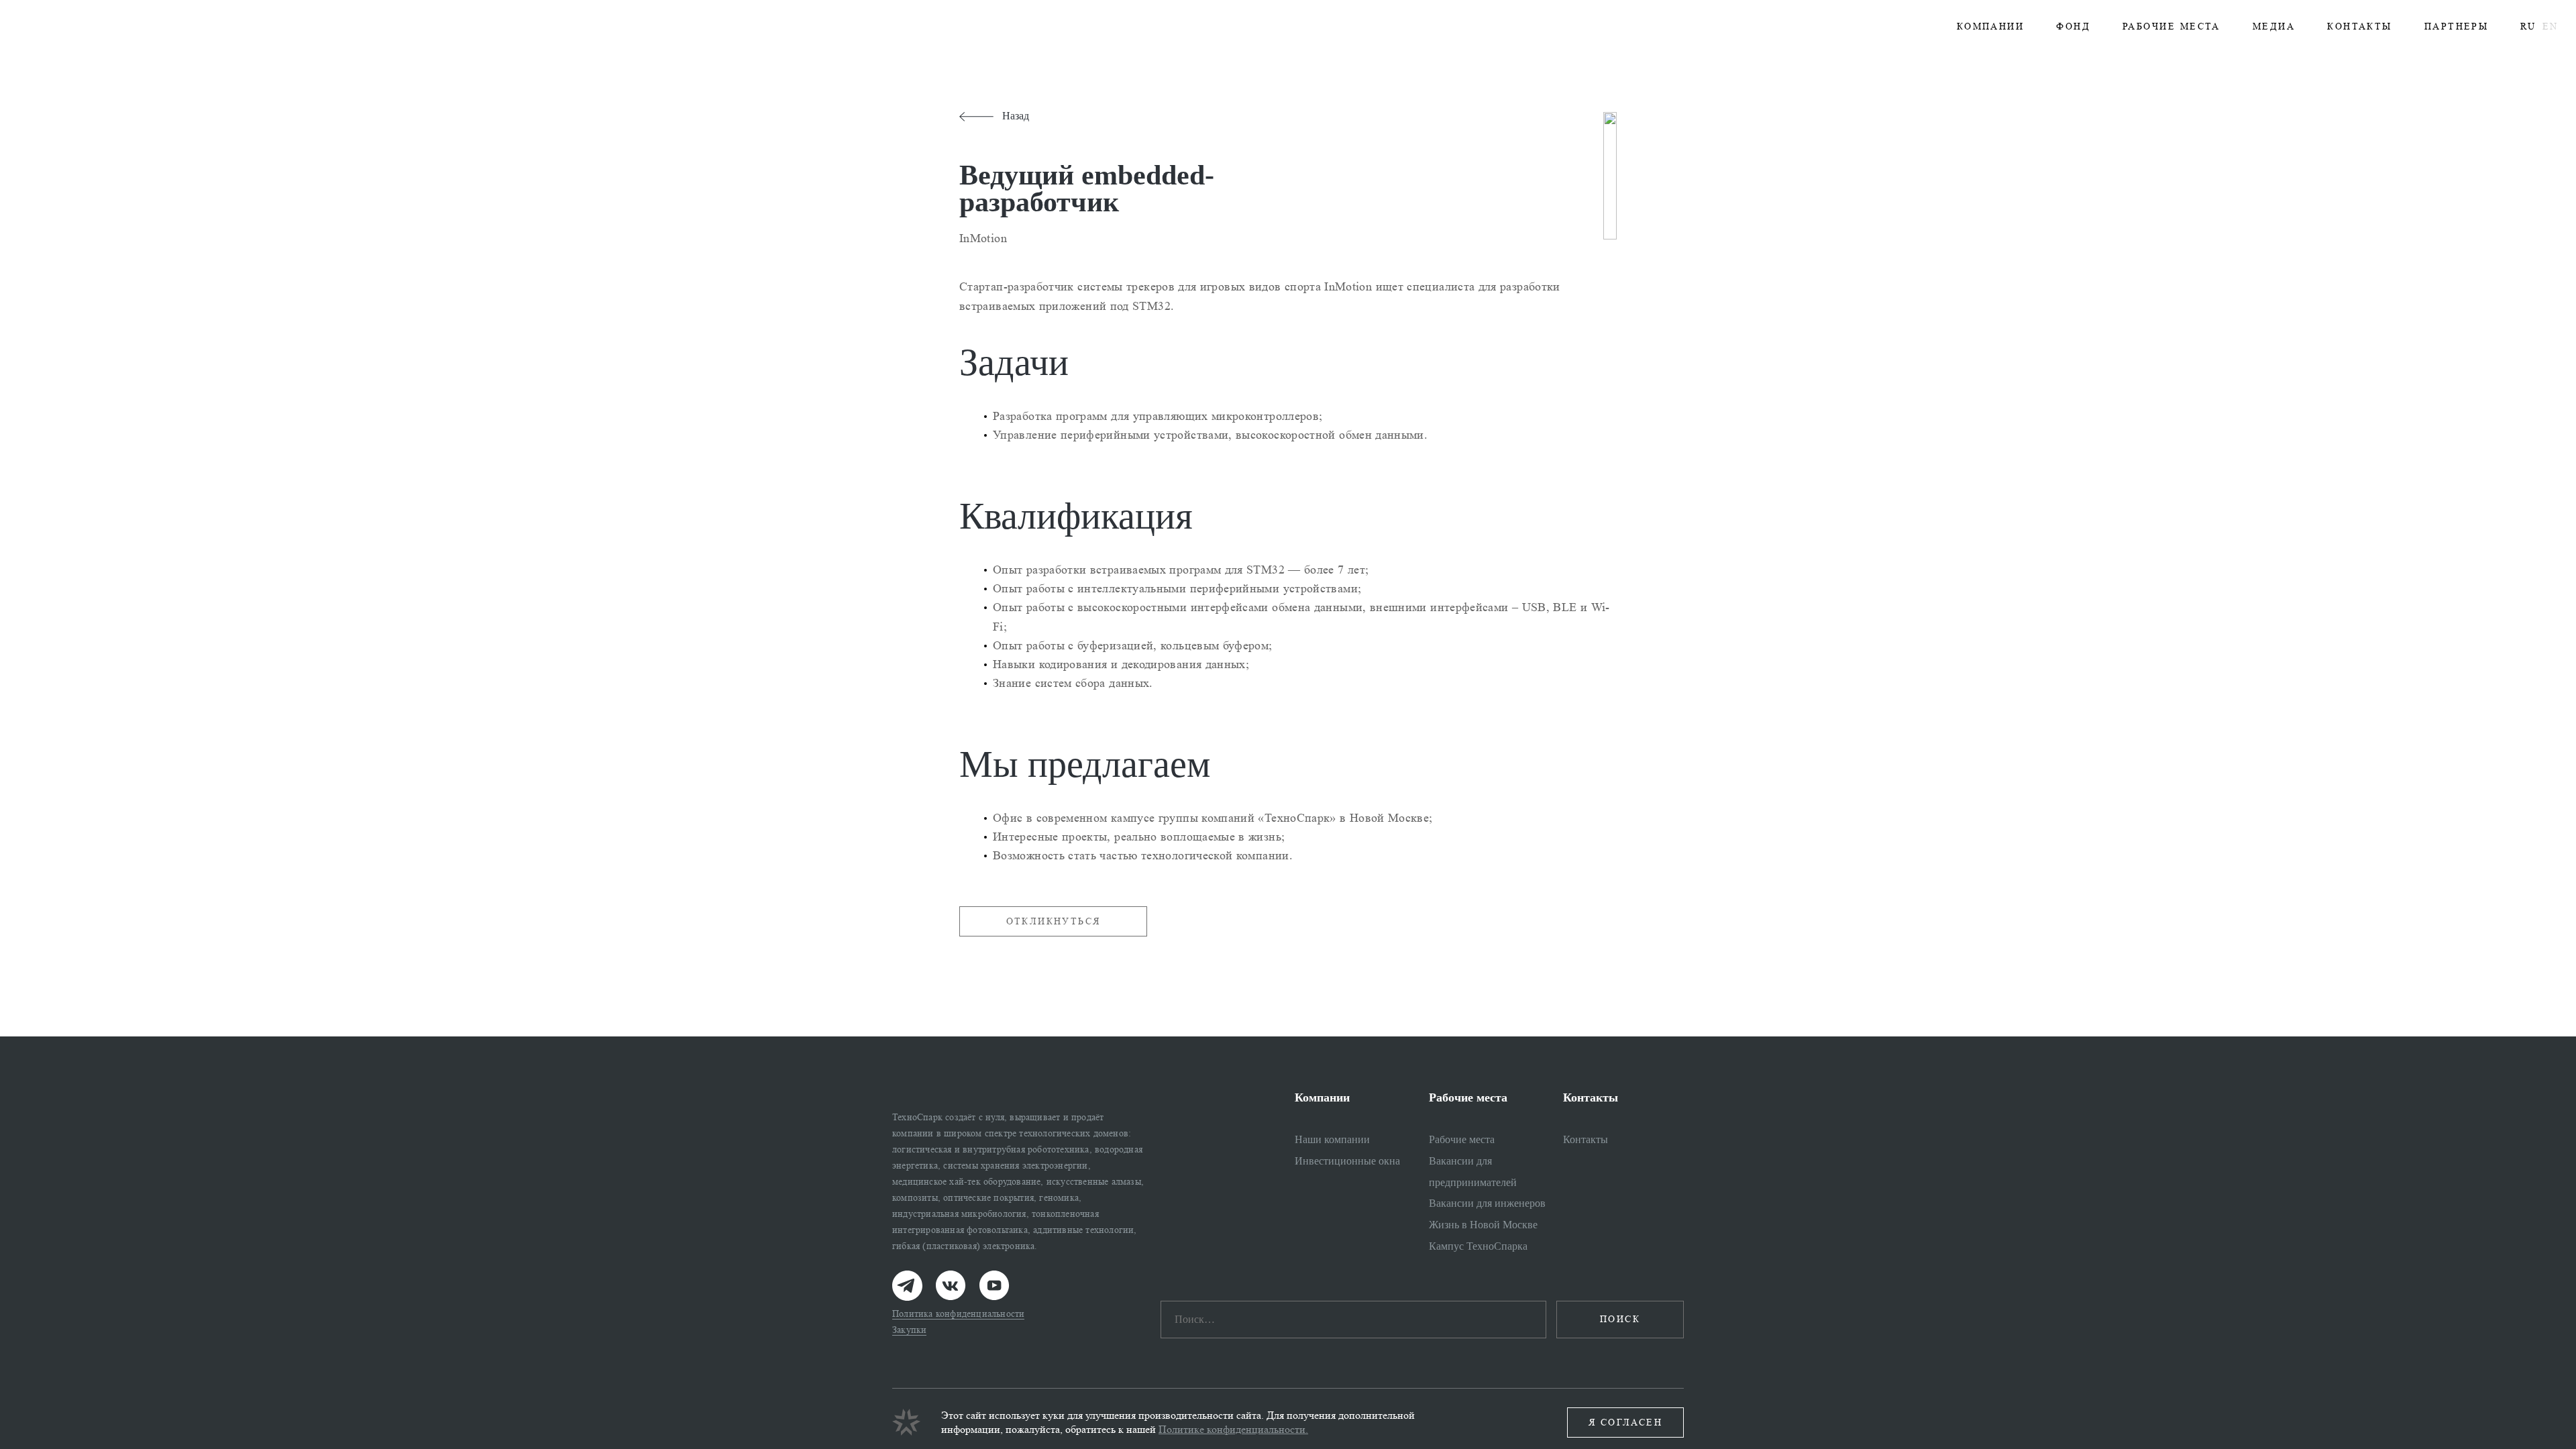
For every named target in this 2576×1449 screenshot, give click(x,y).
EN (2550, 26)
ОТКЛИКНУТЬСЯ (1054, 921)
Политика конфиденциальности (958, 1314)
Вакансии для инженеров (1487, 1203)
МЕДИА (2274, 26)
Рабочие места (1462, 1139)
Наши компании (1332, 1139)
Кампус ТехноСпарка (1478, 1246)
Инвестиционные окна (1347, 1161)
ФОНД (2073, 26)
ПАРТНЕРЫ (2457, 26)
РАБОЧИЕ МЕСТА (2171, 26)
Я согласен (1625, 1423)
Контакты (1586, 1139)
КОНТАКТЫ (2360, 26)
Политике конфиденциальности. (1233, 1429)
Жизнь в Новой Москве (1483, 1225)
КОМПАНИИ (1991, 26)
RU (2528, 26)
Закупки (909, 1330)
